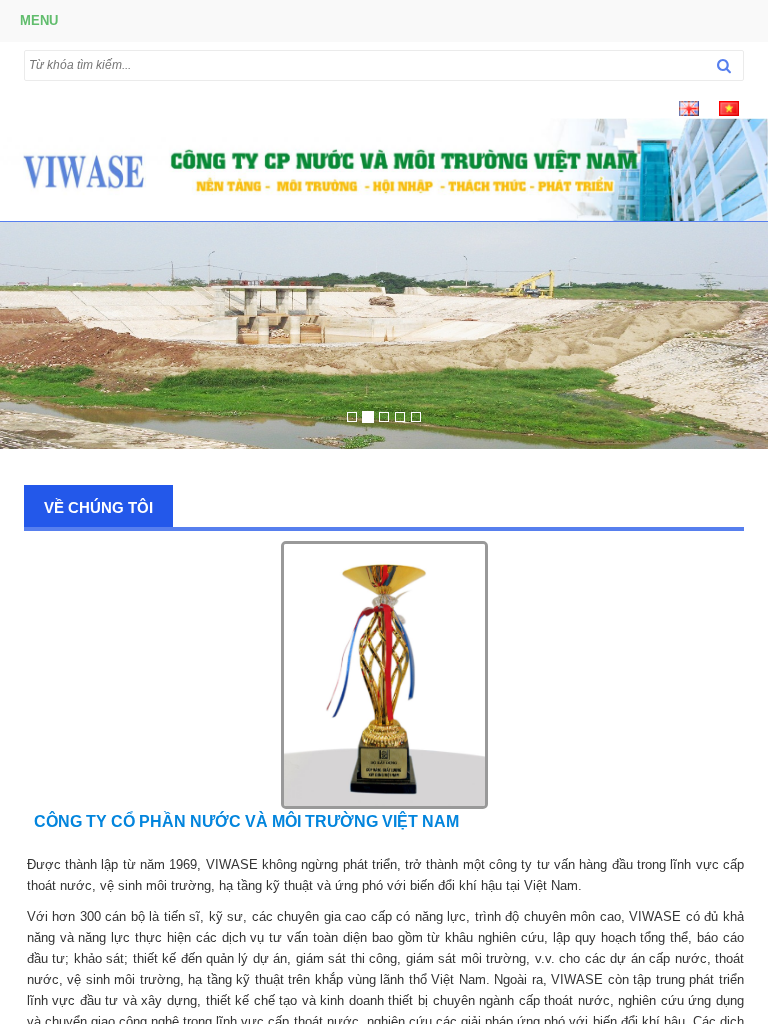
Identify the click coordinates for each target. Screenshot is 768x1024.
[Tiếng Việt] (729, 107)
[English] (689, 107)
